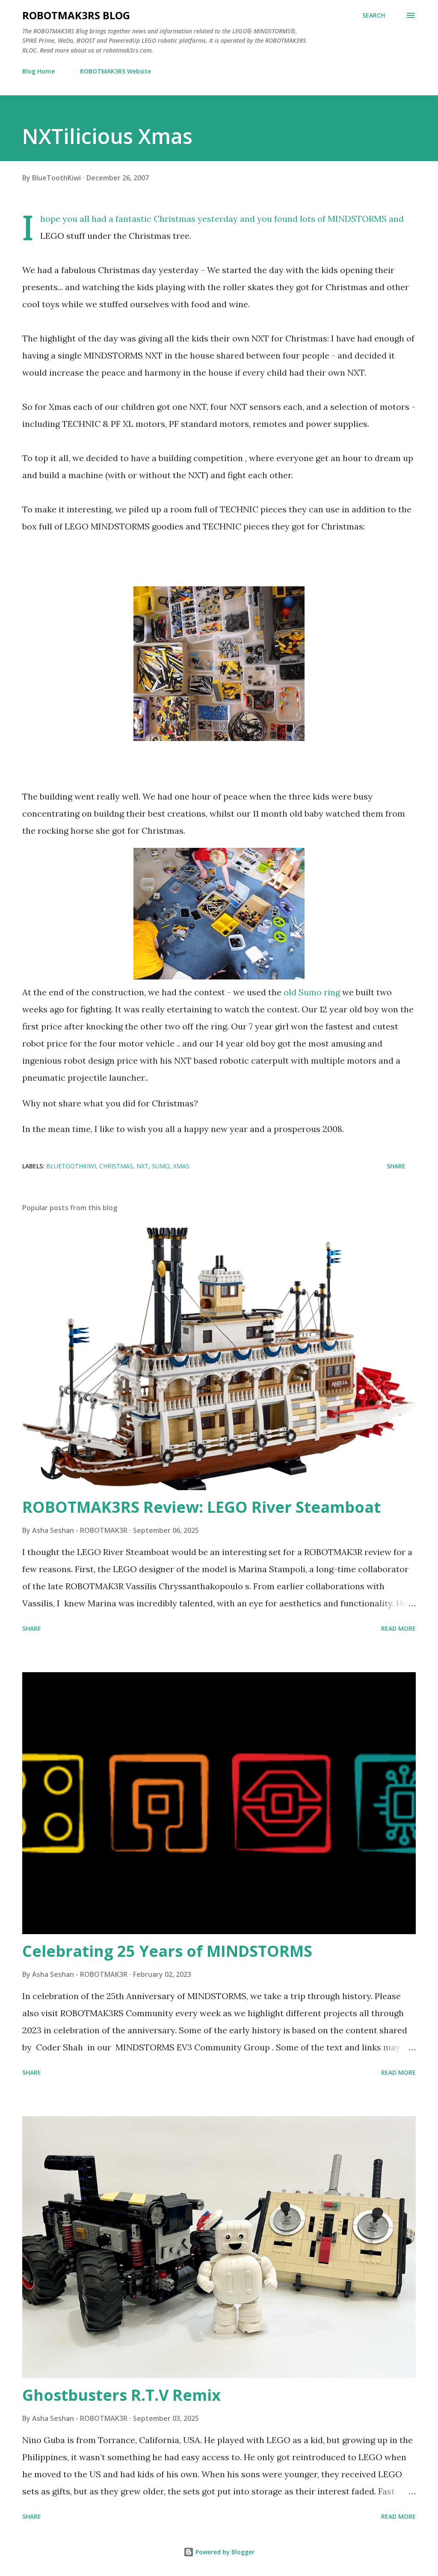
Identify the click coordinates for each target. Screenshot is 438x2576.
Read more (398, 1628)
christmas (116, 1166)
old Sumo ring (313, 992)
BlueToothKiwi (71, 1166)
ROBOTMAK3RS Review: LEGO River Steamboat (201, 1507)
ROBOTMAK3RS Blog (76, 15)
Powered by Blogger (224, 2552)
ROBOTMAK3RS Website (115, 71)
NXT (142, 1166)
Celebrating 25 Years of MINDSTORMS (167, 1951)
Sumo (161, 1166)
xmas (181, 1166)
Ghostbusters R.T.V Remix (121, 2395)
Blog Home (38, 71)
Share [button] (396, 1166)
